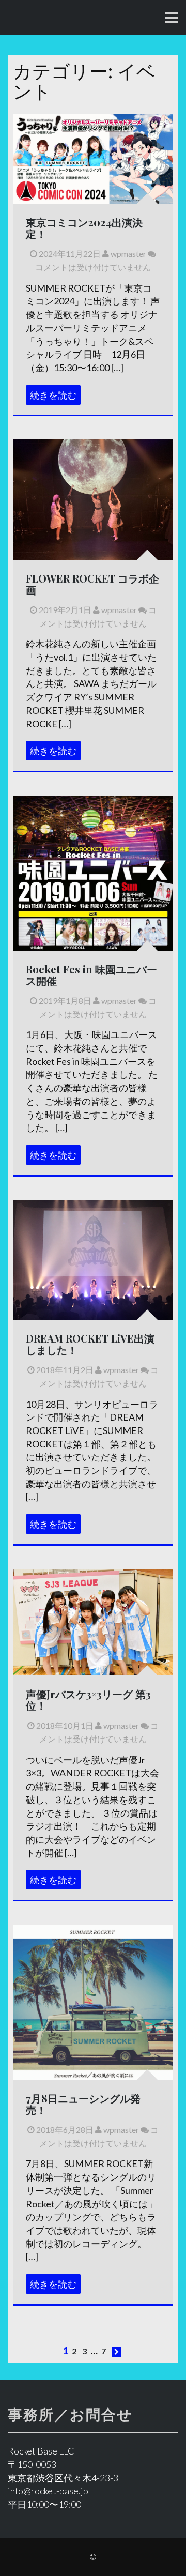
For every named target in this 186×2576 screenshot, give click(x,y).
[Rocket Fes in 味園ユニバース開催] (93, 908)
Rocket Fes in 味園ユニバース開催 (91, 975)
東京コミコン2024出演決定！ (84, 228)
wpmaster (128, 254)
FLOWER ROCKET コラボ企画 (92, 584)
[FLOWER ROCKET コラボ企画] (93, 498)
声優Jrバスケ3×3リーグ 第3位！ (88, 1699)
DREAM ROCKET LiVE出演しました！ (90, 1344)
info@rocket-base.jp (48, 2491)
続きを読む (53, 395)
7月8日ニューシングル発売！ (83, 2104)
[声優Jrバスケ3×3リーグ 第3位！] (93, 1621)
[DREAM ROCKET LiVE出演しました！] (93, 1258)
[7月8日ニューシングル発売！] (93, 2003)
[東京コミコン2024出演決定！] (93, 158)
